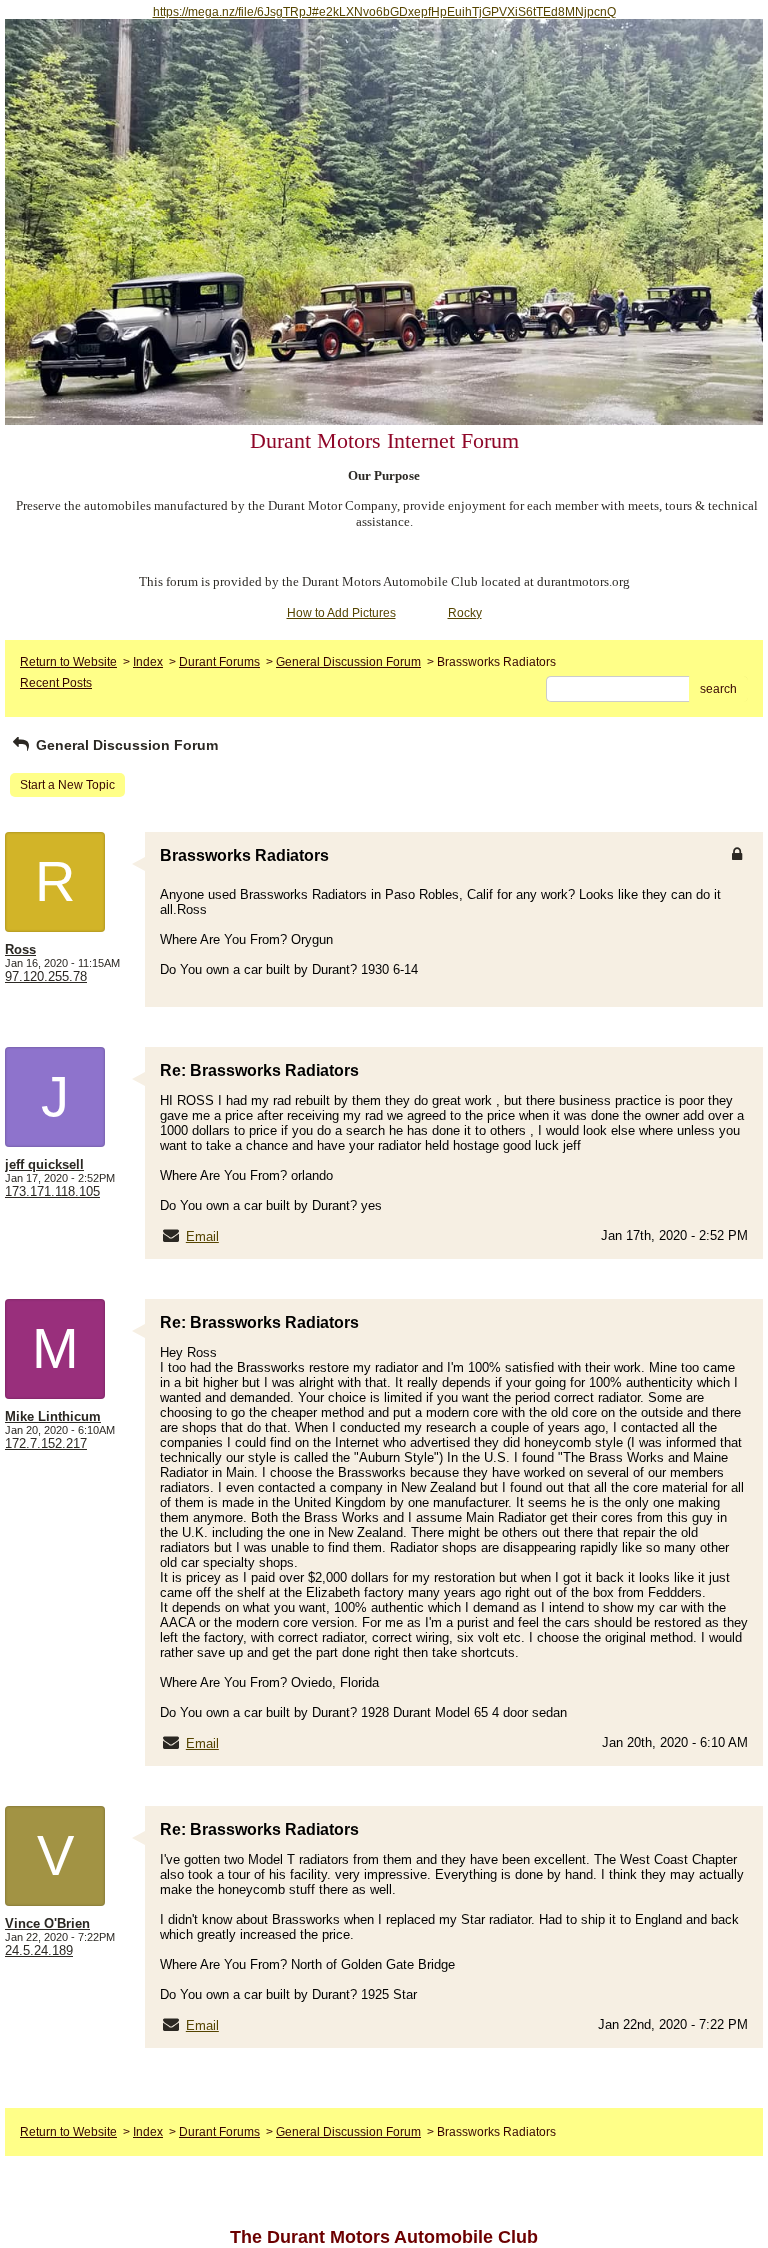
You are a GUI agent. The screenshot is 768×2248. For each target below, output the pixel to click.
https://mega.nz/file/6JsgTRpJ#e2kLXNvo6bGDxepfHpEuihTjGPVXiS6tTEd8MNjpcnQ (384, 12)
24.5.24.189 (39, 1950)
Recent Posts (56, 683)
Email (202, 1236)
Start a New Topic (67, 785)
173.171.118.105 (52, 1191)
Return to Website (68, 662)
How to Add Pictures (341, 613)
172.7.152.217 (46, 1443)
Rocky (465, 613)
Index (148, 662)
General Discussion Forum (348, 662)
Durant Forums (219, 662)
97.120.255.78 (46, 976)
